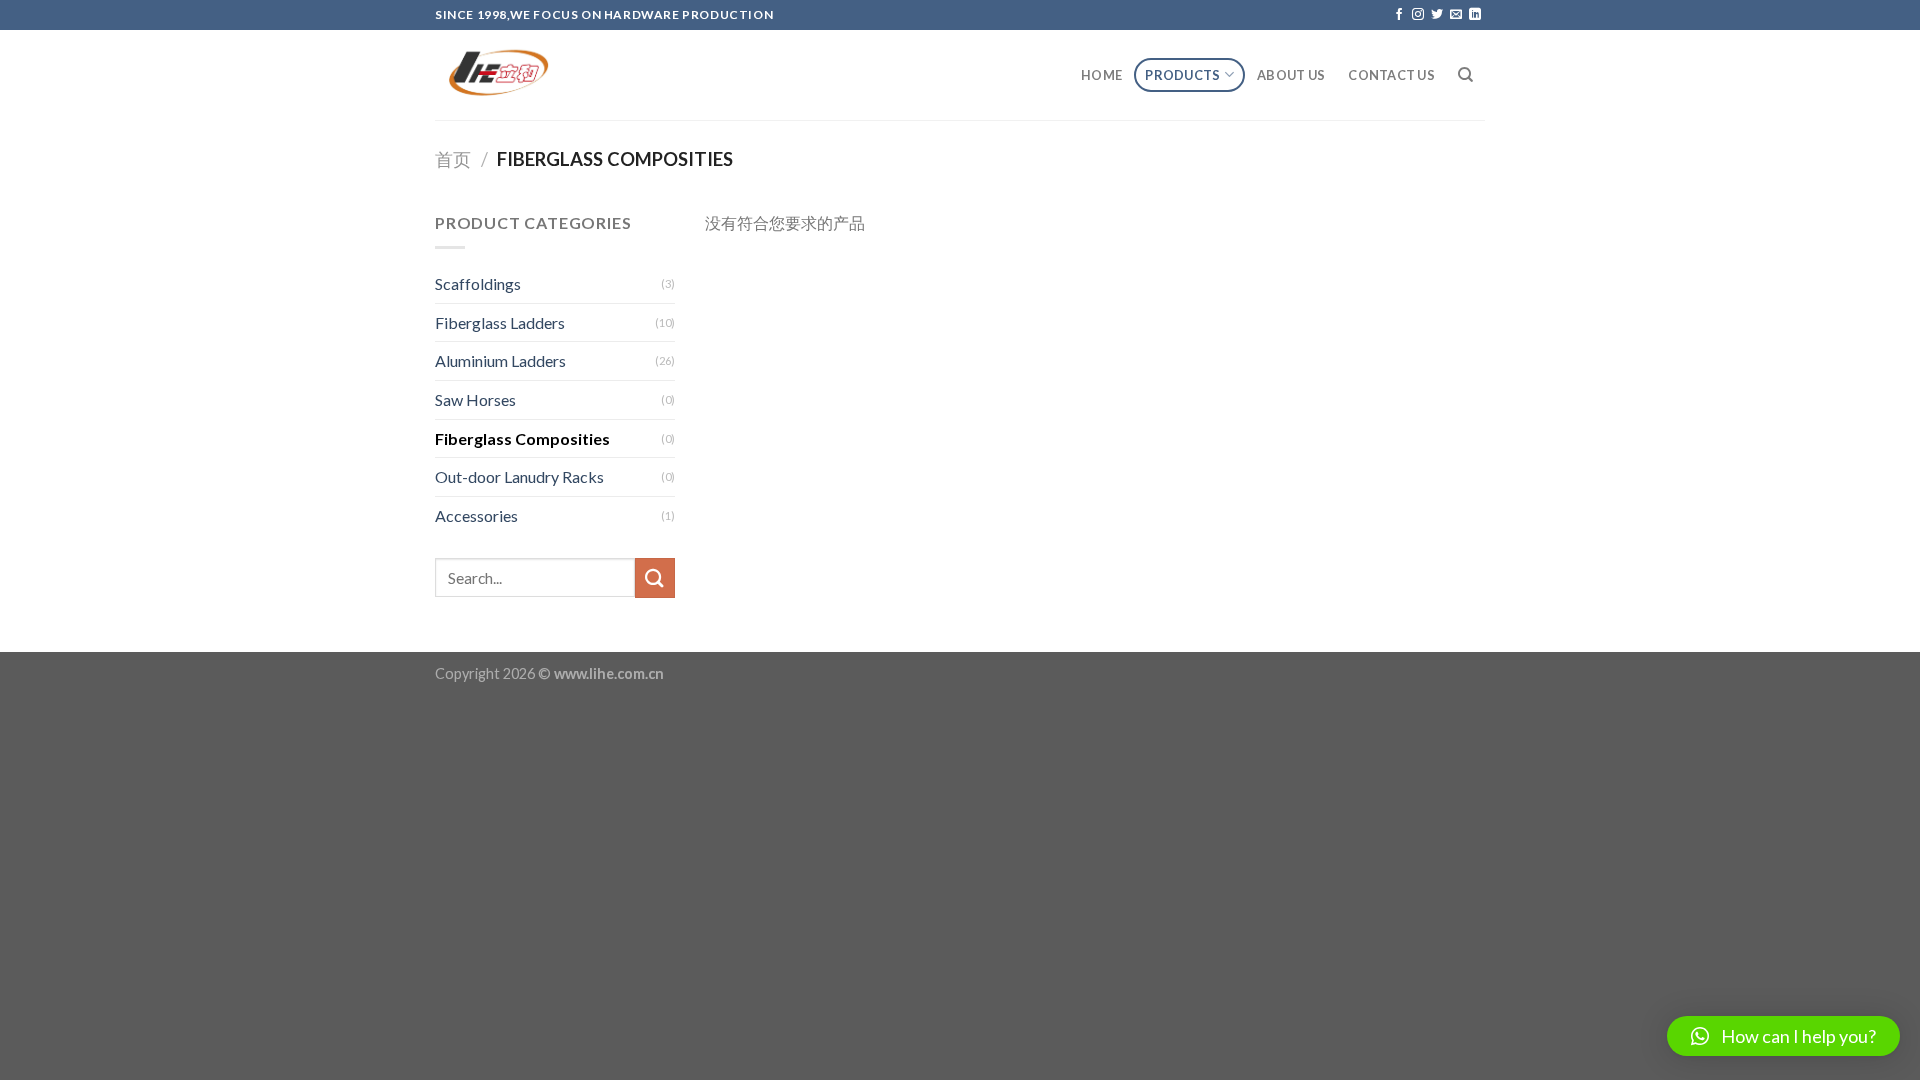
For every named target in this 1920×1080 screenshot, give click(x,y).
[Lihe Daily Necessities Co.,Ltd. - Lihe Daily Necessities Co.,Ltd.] (535, 75)
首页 (453, 159)
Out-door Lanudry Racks (519, 476)
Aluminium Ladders (500, 360)
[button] (1783, 1036)
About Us (1291, 75)
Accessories (476, 515)
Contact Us (1391, 75)
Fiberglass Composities (522, 438)
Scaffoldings (478, 283)
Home (1101, 75)
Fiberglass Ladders (500, 322)
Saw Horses (475, 399)
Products (1182, 75)
